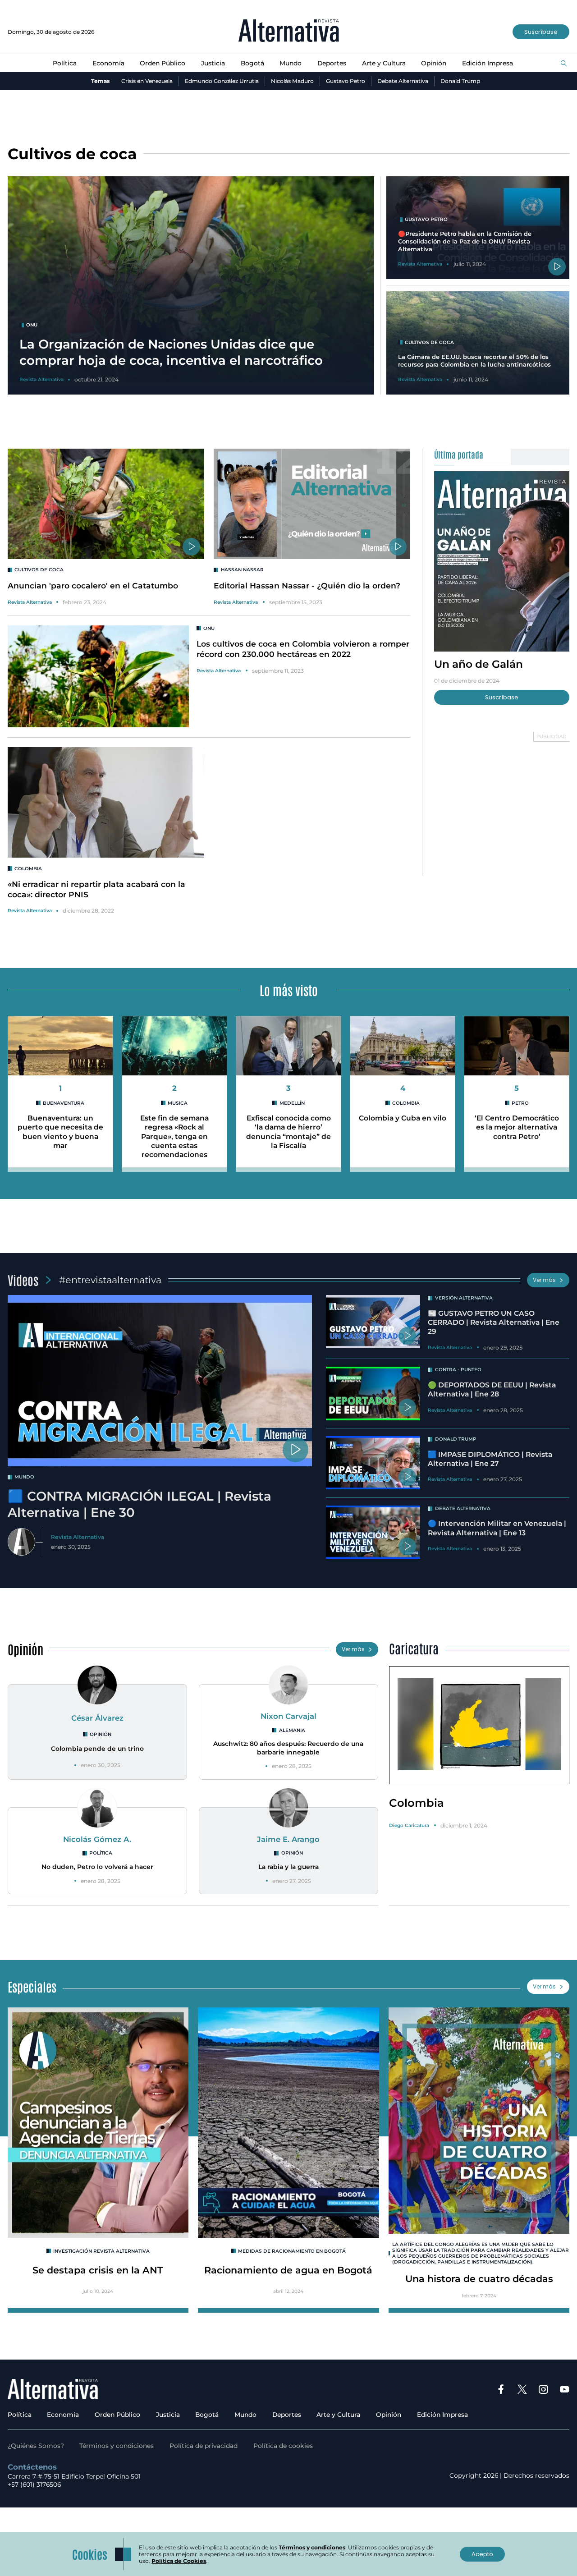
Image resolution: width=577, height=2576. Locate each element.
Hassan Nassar (242, 570)
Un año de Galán (479, 664)
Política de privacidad (204, 2446)
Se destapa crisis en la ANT (98, 2270)
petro (520, 1103)
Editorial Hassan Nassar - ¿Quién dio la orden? (307, 585)
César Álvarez (97, 1718)
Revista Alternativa (30, 602)
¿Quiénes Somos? (36, 2446)
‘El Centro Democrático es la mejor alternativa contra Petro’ (517, 1127)
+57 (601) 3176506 (34, 2484)
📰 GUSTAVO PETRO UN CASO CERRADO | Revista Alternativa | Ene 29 (494, 1322)
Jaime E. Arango (288, 1839)
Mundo (291, 63)
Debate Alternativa (403, 81)
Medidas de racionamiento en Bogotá (292, 2251)
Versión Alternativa (464, 1298)
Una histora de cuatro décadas (479, 2279)
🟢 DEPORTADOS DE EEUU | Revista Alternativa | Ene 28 (492, 1389)
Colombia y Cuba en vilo (403, 1118)
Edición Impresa (488, 63)
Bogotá (252, 63)
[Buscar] (564, 64)
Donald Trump (460, 81)
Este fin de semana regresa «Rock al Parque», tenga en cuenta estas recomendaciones (174, 1136)
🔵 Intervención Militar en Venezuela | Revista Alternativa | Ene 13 (497, 1528)
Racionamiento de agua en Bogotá (288, 2270)
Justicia (213, 63)
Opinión (434, 63)
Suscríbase (541, 32)
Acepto (482, 2554)
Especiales (32, 1986)
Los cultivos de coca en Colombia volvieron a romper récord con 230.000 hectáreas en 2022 (303, 649)
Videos (23, 1280)
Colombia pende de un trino (97, 1749)
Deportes (332, 63)
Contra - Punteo (458, 1370)
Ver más (544, 1280)
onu (209, 628)
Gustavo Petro (346, 81)
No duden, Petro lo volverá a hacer (97, 1867)
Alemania (292, 1730)
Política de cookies (283, 2446)
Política (65, 63)
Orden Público (163, 63)
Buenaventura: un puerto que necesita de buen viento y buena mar (60, 1132)
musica (178, 1103)
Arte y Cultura (384, 63)
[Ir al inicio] (289, 32)
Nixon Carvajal (288, 1716)
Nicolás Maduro (292, 81)
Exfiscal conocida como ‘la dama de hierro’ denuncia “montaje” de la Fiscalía (288, 1132)
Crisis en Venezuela (147, 81)
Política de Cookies (179, 2561)
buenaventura (64, 1103)
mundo (24, 1477)
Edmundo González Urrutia (222, 81)
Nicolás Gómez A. (97, 1839)
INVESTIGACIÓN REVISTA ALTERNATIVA (101, 2251)
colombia (28, 869)
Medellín (292, 1103)
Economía (108, 63)
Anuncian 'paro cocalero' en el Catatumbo (93, 585)
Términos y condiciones (117, 2446)
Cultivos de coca (39, 570)
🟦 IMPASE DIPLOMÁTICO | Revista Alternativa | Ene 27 (490, 1459)
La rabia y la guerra (288, 1867)
